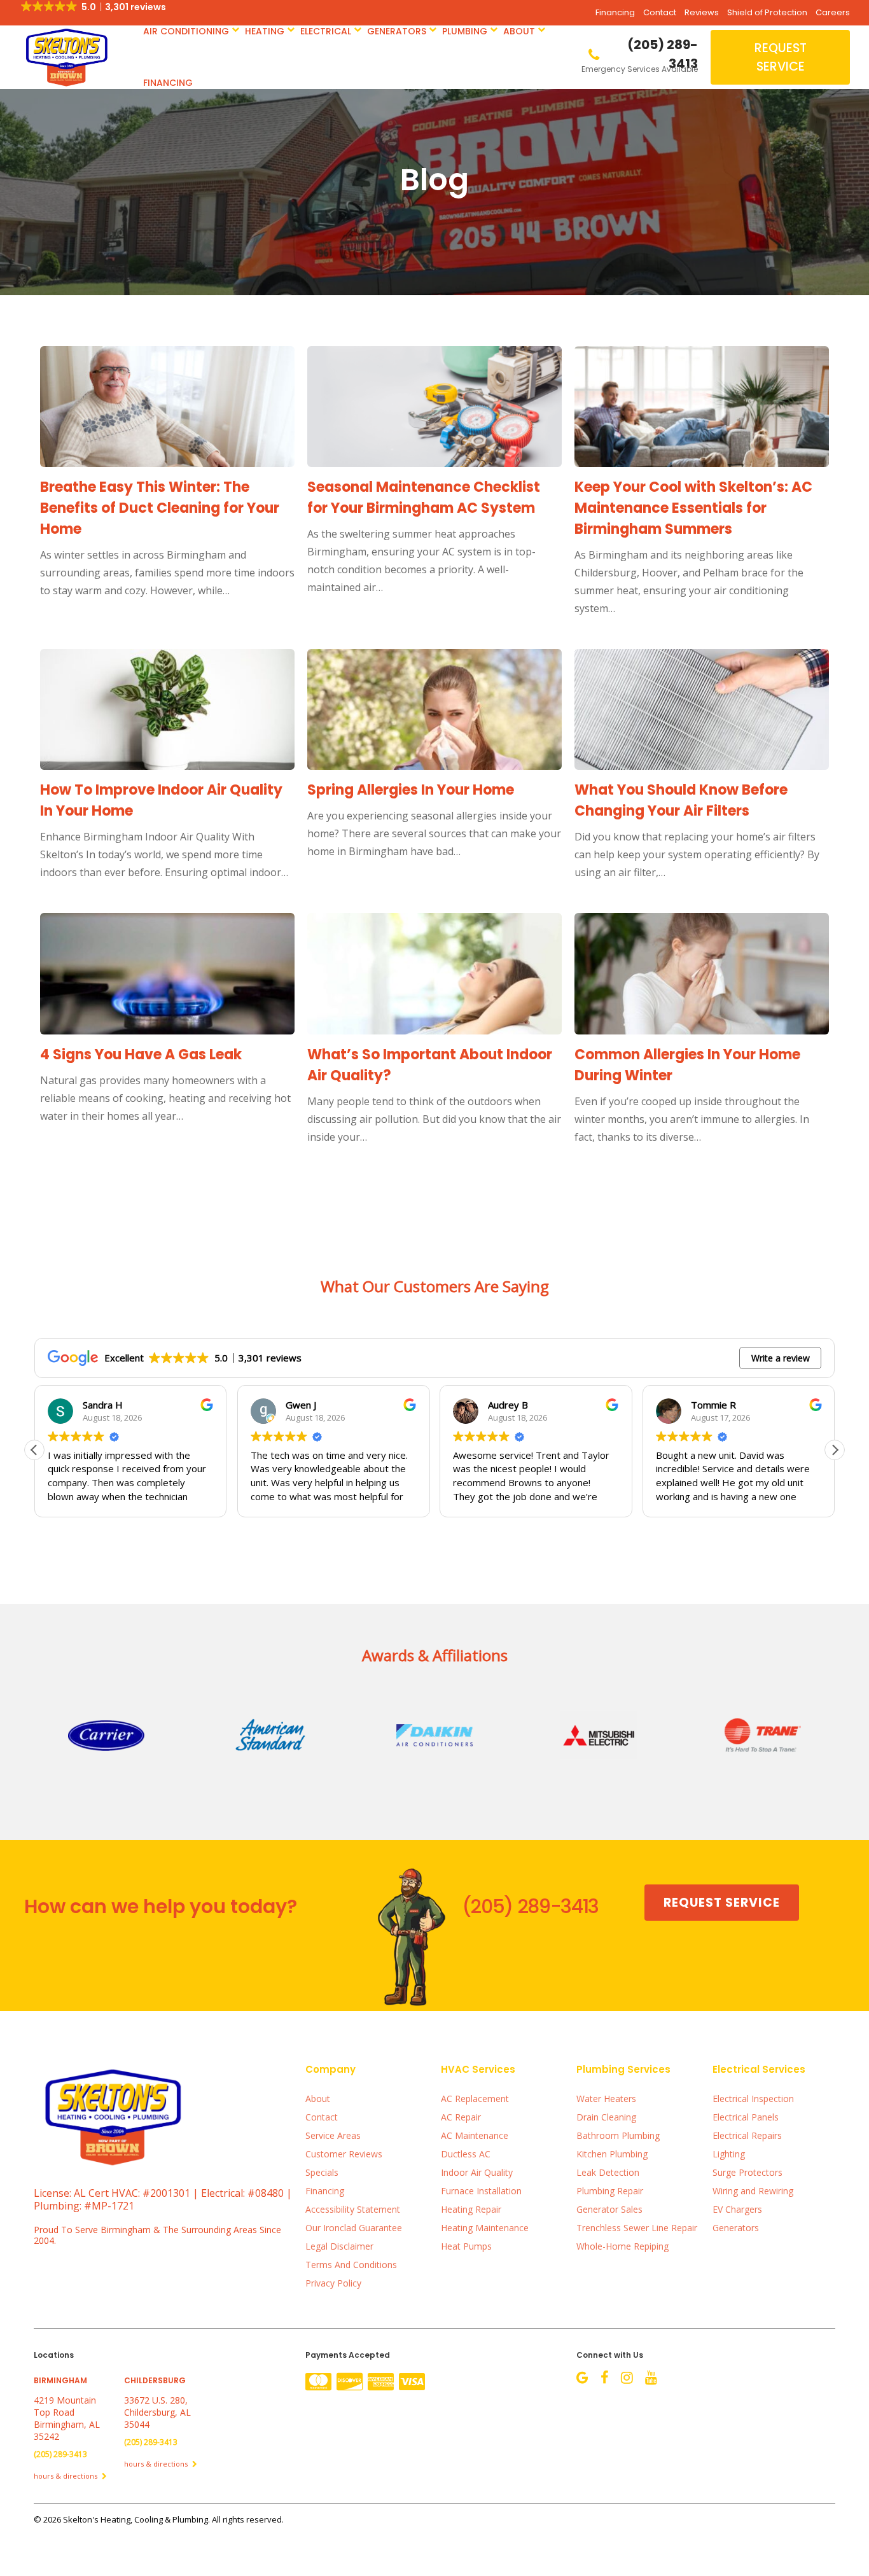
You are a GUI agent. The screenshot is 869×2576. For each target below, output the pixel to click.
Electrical (326, 31)
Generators (397, 31)
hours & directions (66, 2476)
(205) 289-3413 (530, 1906)
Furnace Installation (481, 2191)
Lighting (729, 2154)
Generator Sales (609, 2209)
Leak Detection (608, 2172)
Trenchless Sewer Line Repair (637, 2228)
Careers (833, 12)
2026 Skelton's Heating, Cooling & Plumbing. (128, 2519)
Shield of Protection (767, 12)
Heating (265, 31)
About (519, 31)
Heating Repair (471, 2209)
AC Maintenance (475, 2135)
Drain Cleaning (606, 2117)
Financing (615, 12)
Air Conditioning (186, 31)
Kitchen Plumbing (612, 2154)
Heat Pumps (466, 2246)
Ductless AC (466, 2154)
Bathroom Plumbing (618, 2135)
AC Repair (461, 2117)
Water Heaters (606, 2099)
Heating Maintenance (485, 2228)
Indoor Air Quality (477, 2172)
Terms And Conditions (351, 2265)
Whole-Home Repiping (622, 2246)
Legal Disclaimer (339, 2246)
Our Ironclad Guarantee (354, 2228)
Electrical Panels (746, 2117)
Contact (660, 12)
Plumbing (465, 31)
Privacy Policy (333, 2283)
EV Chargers (737, 2209)
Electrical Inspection (753, 2099)
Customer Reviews (344, 2154)
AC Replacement (475, 2099)
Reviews (702, 12)
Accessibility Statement (353, 2209)
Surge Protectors (747, 2172)
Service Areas (333, 2135)
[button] (835, 1450)
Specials (322, 2172)
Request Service (781, 57)
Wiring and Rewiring (753, 2191)
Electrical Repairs (747, 2135)
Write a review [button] (781, 1358)
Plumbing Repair (610, 2191)
